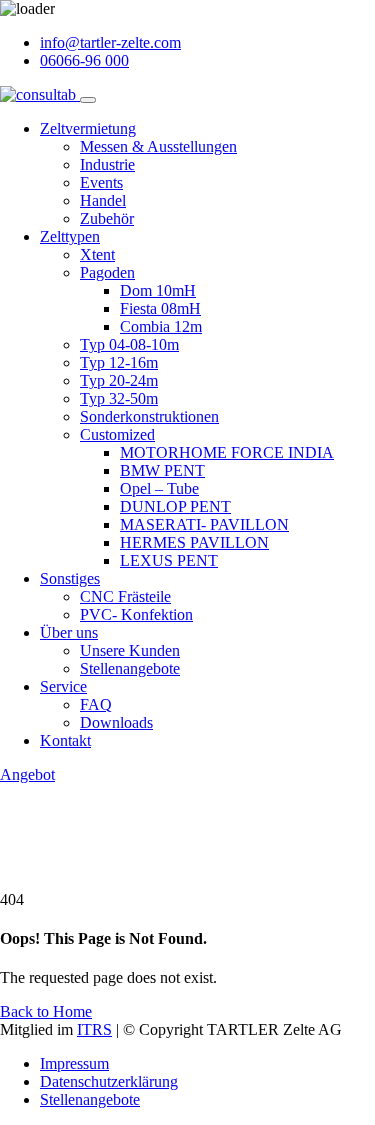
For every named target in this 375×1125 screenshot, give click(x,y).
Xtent (97, 254)
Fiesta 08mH (160, 308)
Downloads (116, 722)
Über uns (69, 632)
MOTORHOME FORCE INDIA (227, 452)
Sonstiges (70, 578)
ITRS (94, 1029)
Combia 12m (161, 326)
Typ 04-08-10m (129, 344)
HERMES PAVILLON (194, 542)
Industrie (107, 164)
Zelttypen (70, 236)
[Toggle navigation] (88, 100)
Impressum (74, 1063)
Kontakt (65, 740)
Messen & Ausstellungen (158, 146)
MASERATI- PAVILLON (204, 524)
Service (63, 686)
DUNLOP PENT (175, 506)
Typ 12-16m (119, 362)
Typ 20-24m (119, 380)
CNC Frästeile (125, 596)
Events (101, 182)
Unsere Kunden (130, 650)
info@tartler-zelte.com (110, 42)
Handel (103, 200)
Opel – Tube (159, 488)
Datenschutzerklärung (109, 1081)
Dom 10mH (158, 290)
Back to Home (46, 1011)
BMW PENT (162, 470)
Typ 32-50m (119, 398)
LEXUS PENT (169, 560)
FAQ (96, 704)
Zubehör (107, 218)
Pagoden (107, 272)
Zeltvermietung (88, 128)
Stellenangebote (130, 668)
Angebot (27, 774)
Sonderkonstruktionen (149, 416)
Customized (117, 434)
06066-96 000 (84, 60)
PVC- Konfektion (136, 614)
